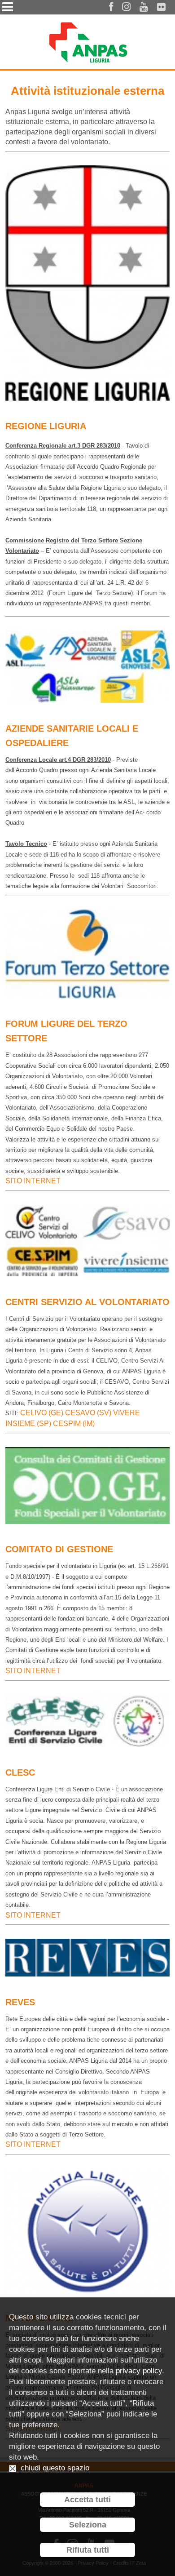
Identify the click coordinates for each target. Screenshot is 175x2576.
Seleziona (88, 2525)
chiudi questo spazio (55, 2468)
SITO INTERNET (33, 1181)
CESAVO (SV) (87, 1413)
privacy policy (139, 2371)
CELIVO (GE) (42, 1413)
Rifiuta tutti (88, 2550)
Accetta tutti (87, 2500)
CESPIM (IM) (73, 1423)
